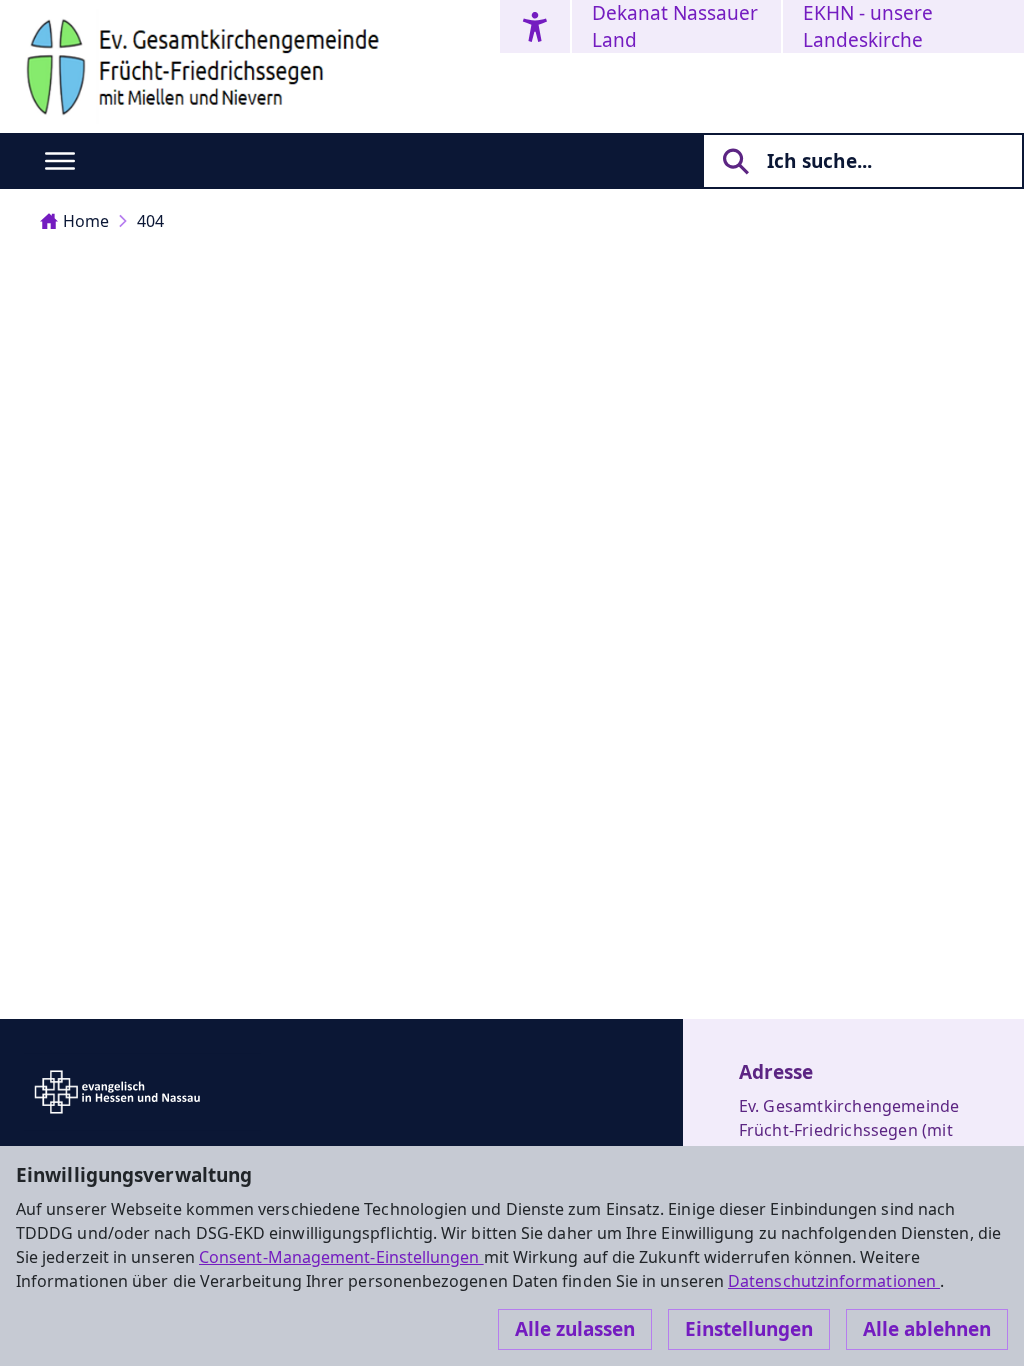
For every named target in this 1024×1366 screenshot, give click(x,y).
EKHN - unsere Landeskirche (868, 26)
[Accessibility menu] (535, 26)
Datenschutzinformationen (834, 1281)
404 (150, 221)
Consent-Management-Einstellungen (341, 1257)
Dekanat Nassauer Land (675, 26)
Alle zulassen (575, 1329)
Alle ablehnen (927, 1329)
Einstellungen (749, 1329)
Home (86, 221)
